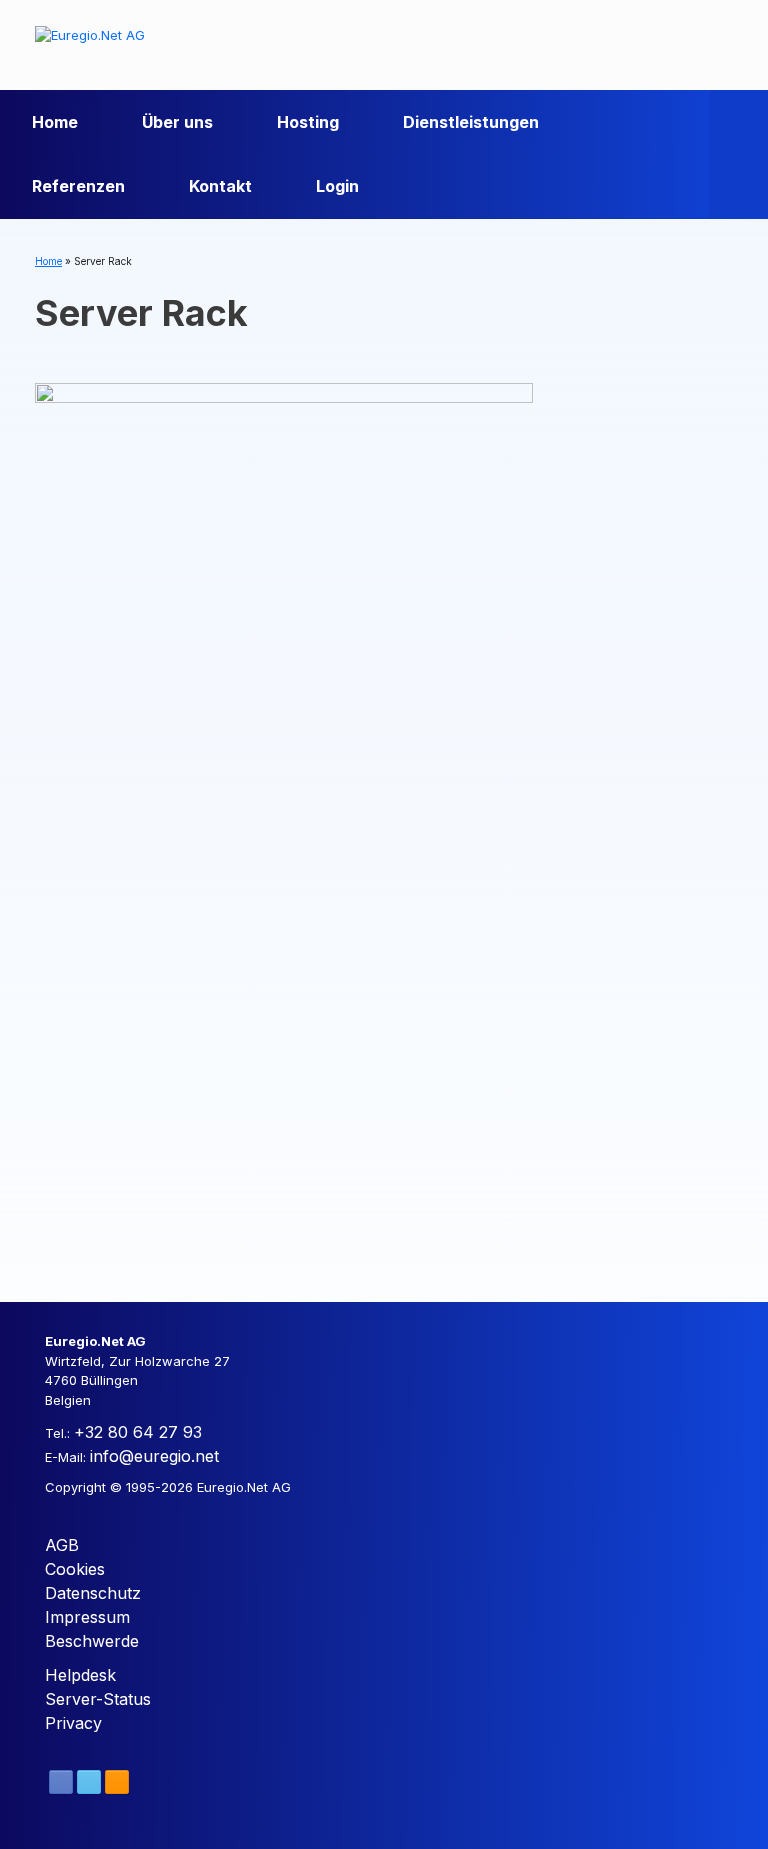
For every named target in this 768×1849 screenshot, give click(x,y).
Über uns (177, 122)
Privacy (73, 1723)
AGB (62, 1545)
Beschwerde (92, 1641)
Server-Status (98, 1699)
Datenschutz (93, 1593)
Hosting (308, 122)
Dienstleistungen (471, 122)
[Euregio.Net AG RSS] (117, 1782)
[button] (738, 154)
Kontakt (220, 186)
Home (55, 122)
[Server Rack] (284, 823)
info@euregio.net (154, 1456)
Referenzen (78, 186)
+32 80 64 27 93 (138, 1432)
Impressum (87, 1617)
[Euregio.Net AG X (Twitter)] (89, 1782)
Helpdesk (80, 1675)
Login (337, 186)
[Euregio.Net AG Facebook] (61, 1782)
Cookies (75, 1569)
